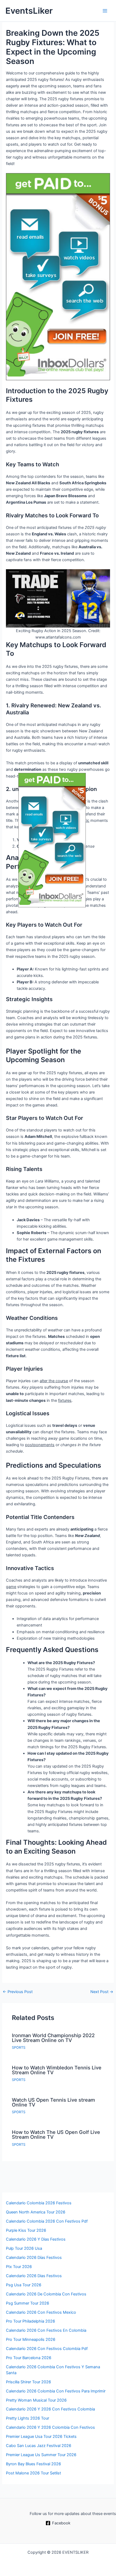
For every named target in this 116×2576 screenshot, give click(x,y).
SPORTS (19, 2047)
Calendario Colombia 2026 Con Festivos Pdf (47, 2221)
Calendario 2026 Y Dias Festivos (36, 2239)
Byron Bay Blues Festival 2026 (33, 2464)
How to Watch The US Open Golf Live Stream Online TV (56, 2134)
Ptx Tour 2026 (19, 2267)
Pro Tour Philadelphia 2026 (30, 2321)
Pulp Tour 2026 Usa (24, 2248)
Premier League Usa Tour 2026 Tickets (41, 2437)
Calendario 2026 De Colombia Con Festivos (46, 2294)
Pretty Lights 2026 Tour (28, 2418)
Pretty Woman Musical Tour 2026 (36, 2400)
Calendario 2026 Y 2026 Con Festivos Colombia (50, 2409)
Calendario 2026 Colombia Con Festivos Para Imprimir (56, 2391)
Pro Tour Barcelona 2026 (29, 2358)
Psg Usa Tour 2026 (24, 2285)
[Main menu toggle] (105, 11)
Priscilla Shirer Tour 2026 (28, 2382)
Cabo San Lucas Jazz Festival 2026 (39, 2446)
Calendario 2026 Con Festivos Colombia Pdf (47, 2349)
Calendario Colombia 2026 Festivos (39, 2203)
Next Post (102, 1992)
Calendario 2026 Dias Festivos (34, 2276)
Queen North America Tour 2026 (36, 2212)
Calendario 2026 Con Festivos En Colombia (46, 2330)
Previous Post (18, 1992)
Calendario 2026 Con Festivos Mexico (41, 2312)
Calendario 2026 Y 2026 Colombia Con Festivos (50, 2427)
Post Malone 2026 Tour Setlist (33, 2473)
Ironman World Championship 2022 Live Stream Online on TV (53, 2038)
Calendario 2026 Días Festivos (34, 2258)
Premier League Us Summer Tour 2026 (41, 2455)
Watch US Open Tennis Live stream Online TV (53, 2102)
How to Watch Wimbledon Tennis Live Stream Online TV (57, 2070)
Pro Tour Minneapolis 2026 (31, 2339)
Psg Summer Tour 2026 (28, 2303)
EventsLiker (29, 11)
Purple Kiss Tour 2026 (26, 2230)
